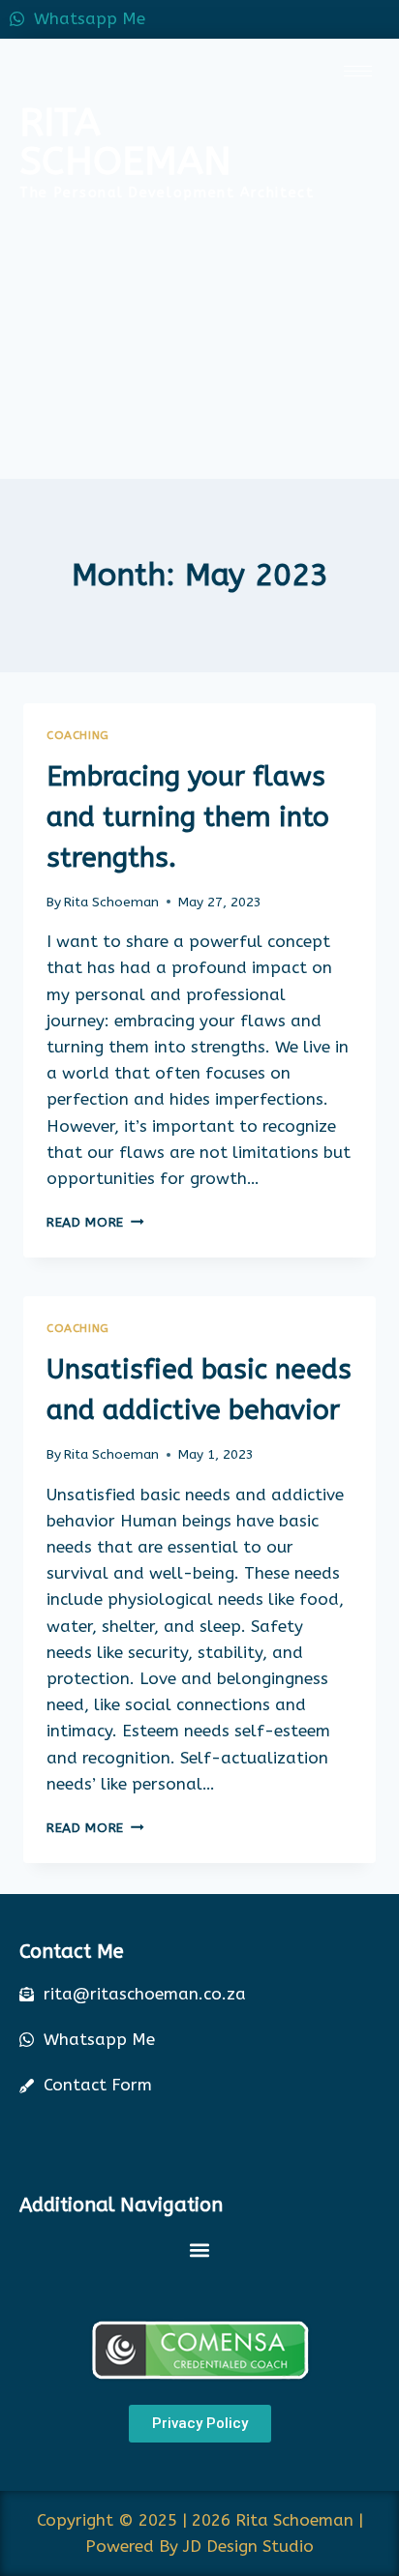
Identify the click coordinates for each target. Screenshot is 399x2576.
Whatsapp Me (90, 18)
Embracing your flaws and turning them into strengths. (188, 817)
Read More (95, 1222)
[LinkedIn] (336, 19)
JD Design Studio (248, 2546)
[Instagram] (380, 19)
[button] (200, 2250)
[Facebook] (292, 19)
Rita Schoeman (111, 902)
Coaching (78, 735)
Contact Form (98, 2085)
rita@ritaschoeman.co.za (145, 1994)
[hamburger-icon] (358, 71)
